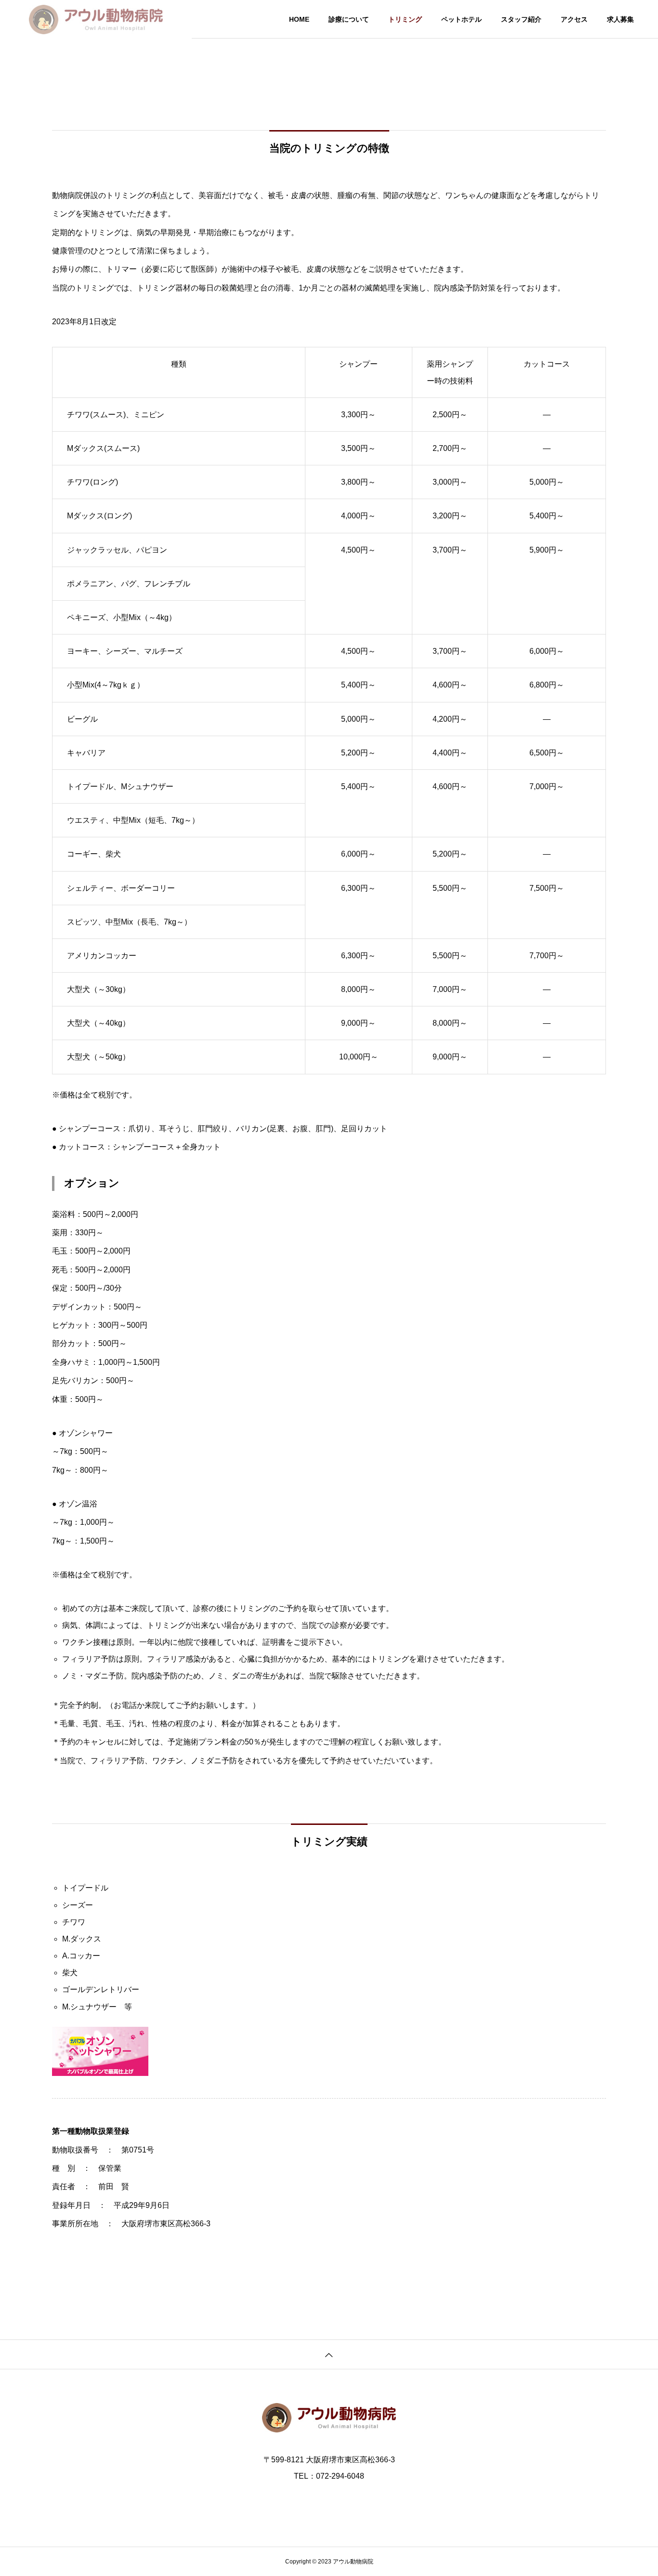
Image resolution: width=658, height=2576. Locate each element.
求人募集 (620, 19)
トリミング (405, 19)
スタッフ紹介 (521, 19)
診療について (349, 19)
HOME (299, 19)
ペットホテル (461, 19)
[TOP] (329, 2354)
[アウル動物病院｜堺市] (96, 19)
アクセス (574, 19)
